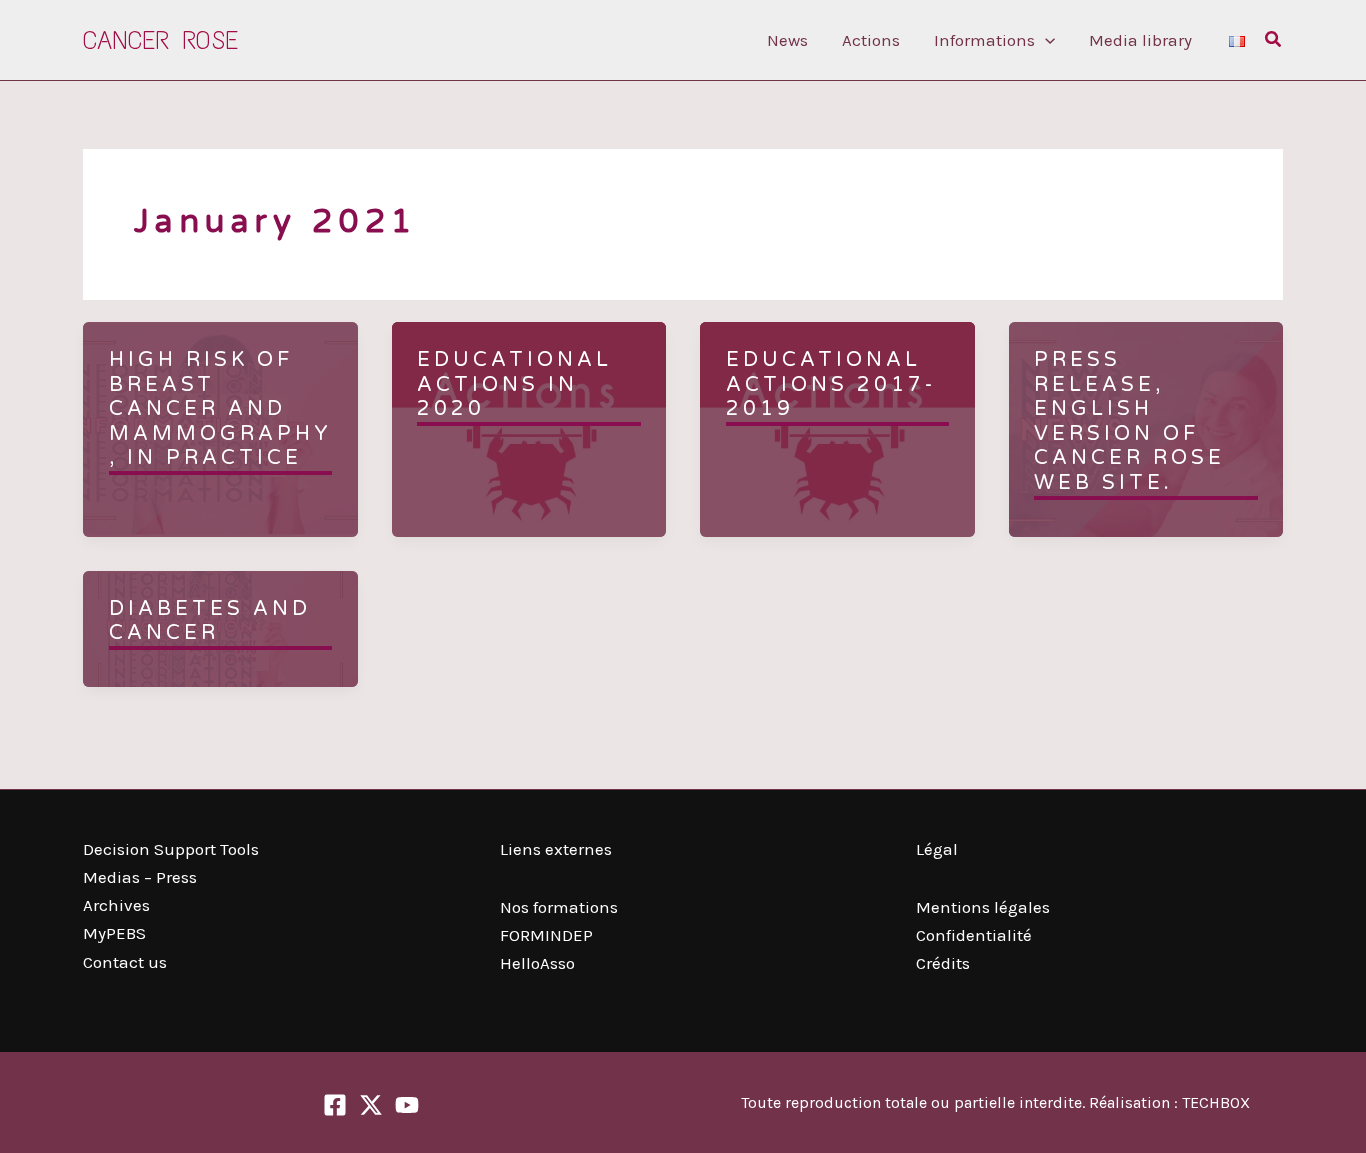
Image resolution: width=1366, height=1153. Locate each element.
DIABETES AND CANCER (210, 621)
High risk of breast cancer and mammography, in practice (220, 409)
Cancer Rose (160, 40)
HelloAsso (537, 963)
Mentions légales (983, 907)
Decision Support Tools (171, 849)
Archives (116, 905)
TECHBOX (1216, 1102)
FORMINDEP (546, 935)
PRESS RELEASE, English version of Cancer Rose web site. (1129, 421)
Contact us (125, 962)
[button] (1045, 40)
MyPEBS (114, 933)
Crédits (943, 963)
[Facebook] (335, 1105)
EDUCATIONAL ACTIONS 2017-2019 (831, 384)
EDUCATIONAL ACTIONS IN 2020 (514, 384)
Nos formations (559, 907)
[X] (371, 1105)
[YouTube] (407, 1105)
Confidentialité (974, 935)
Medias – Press (140, 877)
